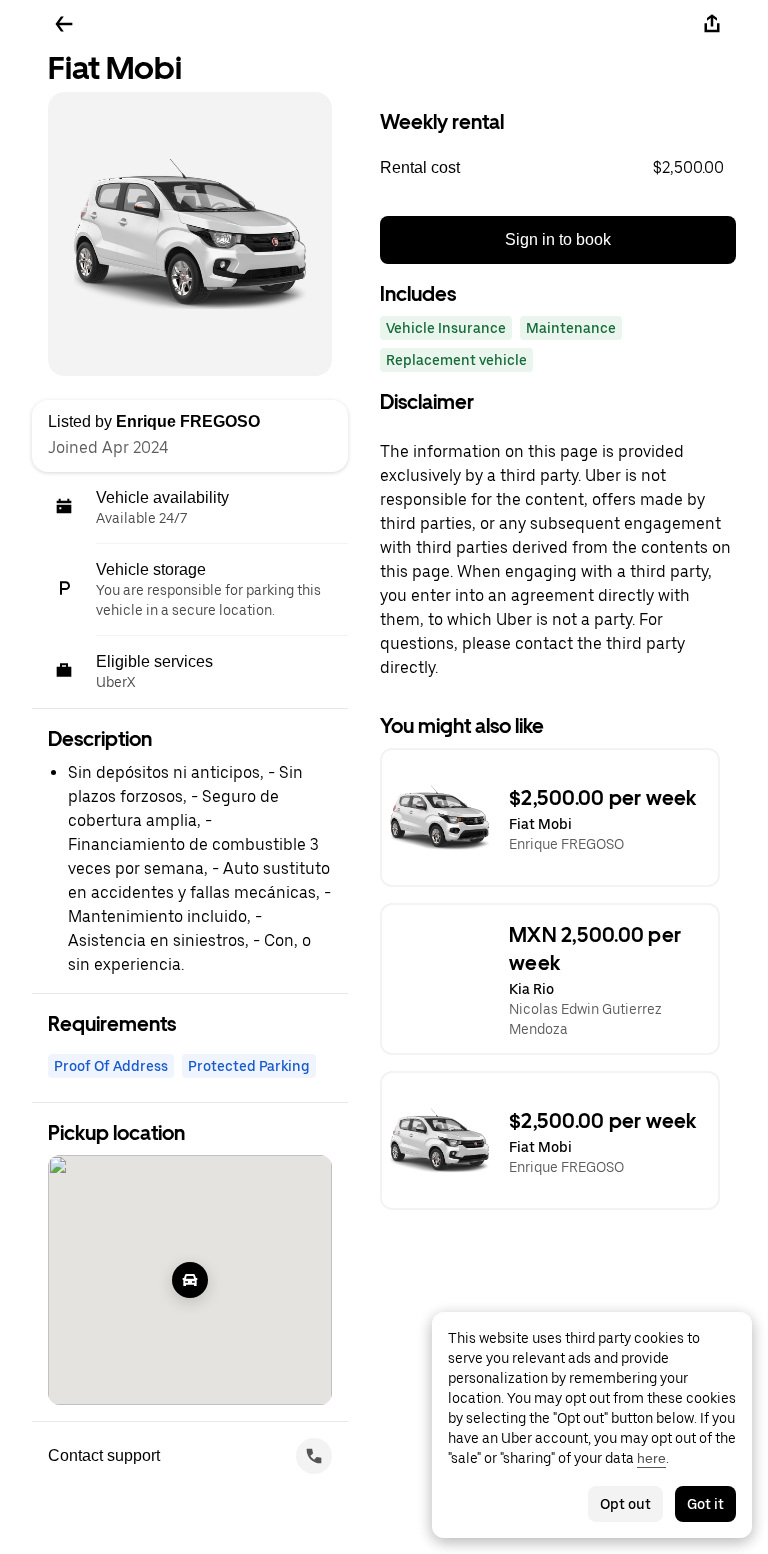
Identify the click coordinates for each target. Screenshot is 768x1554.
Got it (705, 1504)
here (651, 1458)
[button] (558, 168)
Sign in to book (558, 239)
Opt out (625, 1504)
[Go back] (64, 24)
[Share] (712, 24)
